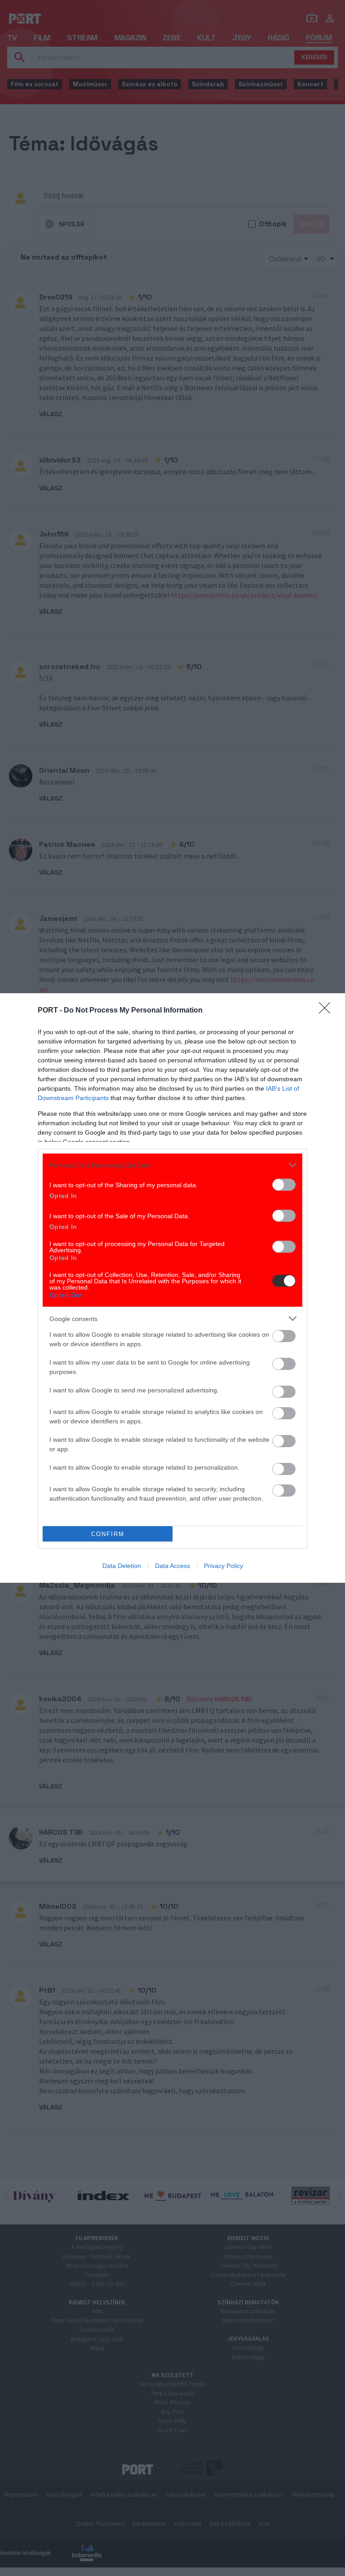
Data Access (172, 1566)
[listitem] (172, 1165)
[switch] (284, 1185)
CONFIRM (108, 1534)
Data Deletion (122, 1566)
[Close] (327, 1011)
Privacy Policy (223, 1566)
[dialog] (172, 1288)
